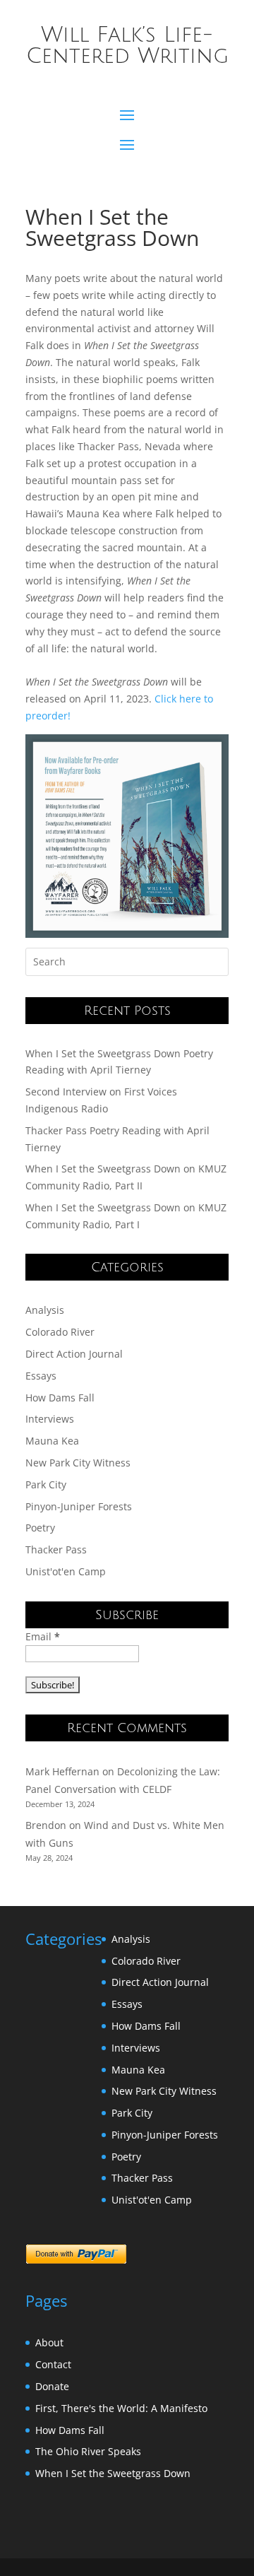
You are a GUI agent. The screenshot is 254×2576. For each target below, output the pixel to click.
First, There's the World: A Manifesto (121, 2408)
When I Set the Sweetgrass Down (113, 2473)
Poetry (40, 1528)
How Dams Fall (60, 1398)
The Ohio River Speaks (88, 2451)
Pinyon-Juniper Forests (79, 1506)
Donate (52, 2386)
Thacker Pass (56, 1549)
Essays (41, 1376)
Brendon (46, 1825)
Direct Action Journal (74, 1354)
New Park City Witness (78, 1463)
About (49, 2342)
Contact (53, 2364)
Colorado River (60, 1332)
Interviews (50, 1419)
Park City (46, 1484)
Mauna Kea (52, 1441)
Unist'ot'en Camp (66, 1571)
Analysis (45, 1310)
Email (43, 1636)
